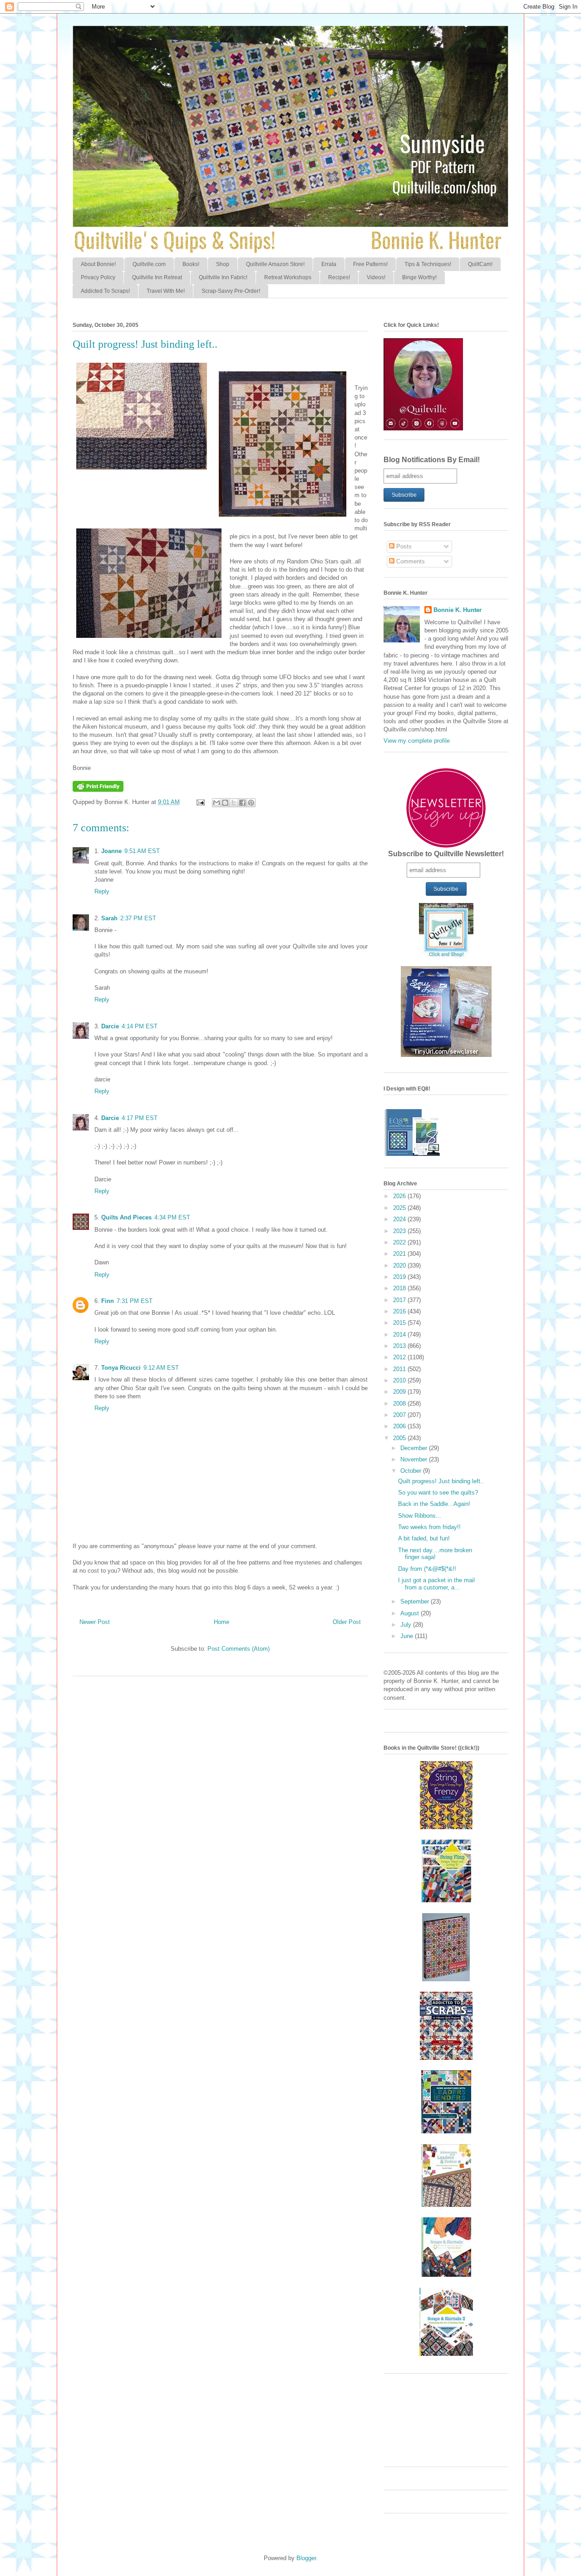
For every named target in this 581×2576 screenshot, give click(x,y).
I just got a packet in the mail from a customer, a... (436, 1584)
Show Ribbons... (420, 1516)
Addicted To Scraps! (105, 291)
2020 (400, 1266)
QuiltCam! (480, 264)
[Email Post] (200, 802)
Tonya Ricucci (121, 1368)
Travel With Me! (166, 291)
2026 (400, 1196)
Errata (329, 264)
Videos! (376, 277)
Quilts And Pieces (126, 1217)
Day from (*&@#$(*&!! (427, 1569)
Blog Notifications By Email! (432, 460)
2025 (400, 1208)
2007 (400, 1415)
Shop (223, 264)
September (416, 1601)
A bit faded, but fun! (424, 1538)
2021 (400, 1254)
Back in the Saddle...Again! (434, 1504)
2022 (400, 1242)
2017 (400, 1300)
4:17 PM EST (140, 1118)
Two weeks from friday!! (429, 1527)
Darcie (110, 1026)
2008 (400, 1404)
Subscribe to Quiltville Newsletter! (446, 854)
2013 (400, 1346)
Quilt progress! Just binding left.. (441, 1481)
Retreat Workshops (288, 277)
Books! (191, 264)
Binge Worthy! (419, 277)
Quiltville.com (149, 264)
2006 (400, 1426)
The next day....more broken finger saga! (435, 1554)
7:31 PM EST (135, 1301)
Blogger (306, 2558)
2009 (400, 1392)
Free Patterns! (370, 264)
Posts (403, 546)
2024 (400, 1219)
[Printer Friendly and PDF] (98, 790)
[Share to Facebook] (242, 803)
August (411, 1613)
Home (222, 1622)
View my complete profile (417, 741)
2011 (400, 1369)
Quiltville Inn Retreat (157, 277)
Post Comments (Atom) (239, 1649)
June (408, 1636)
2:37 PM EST (138, 918)
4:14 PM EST (140, 1026)
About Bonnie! (98, 264)
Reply (102, 891)
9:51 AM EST (142, 851)
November (415, 1459)
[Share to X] (234, 803)
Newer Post (95, 1622)
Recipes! (339, 277)
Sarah (109, 918)
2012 (400, 1357)
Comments (410, 561)
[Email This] (217, 803)
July (407, 1625)
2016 (400, 1311)
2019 (400, 1277)
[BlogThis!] (225, 803)
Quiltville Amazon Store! (275, 264)
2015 (400, 1323)
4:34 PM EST (172, 1217)
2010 (400, 1380)
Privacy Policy (98, 277)
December (415, 1448)
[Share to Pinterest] (251, 803)
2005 (400, 1438)
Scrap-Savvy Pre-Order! (231, 291)
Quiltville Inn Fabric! (223, 277)
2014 (400, 1335)
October (412, 1471)
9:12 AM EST (161, 1368)
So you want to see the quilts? (438, 1493)
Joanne (111, 851)
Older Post (347, 1622)
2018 (400, 1288)
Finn (108, 1301)
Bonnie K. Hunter (458, 610)
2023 (400, 1231)
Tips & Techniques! (428, 264)
